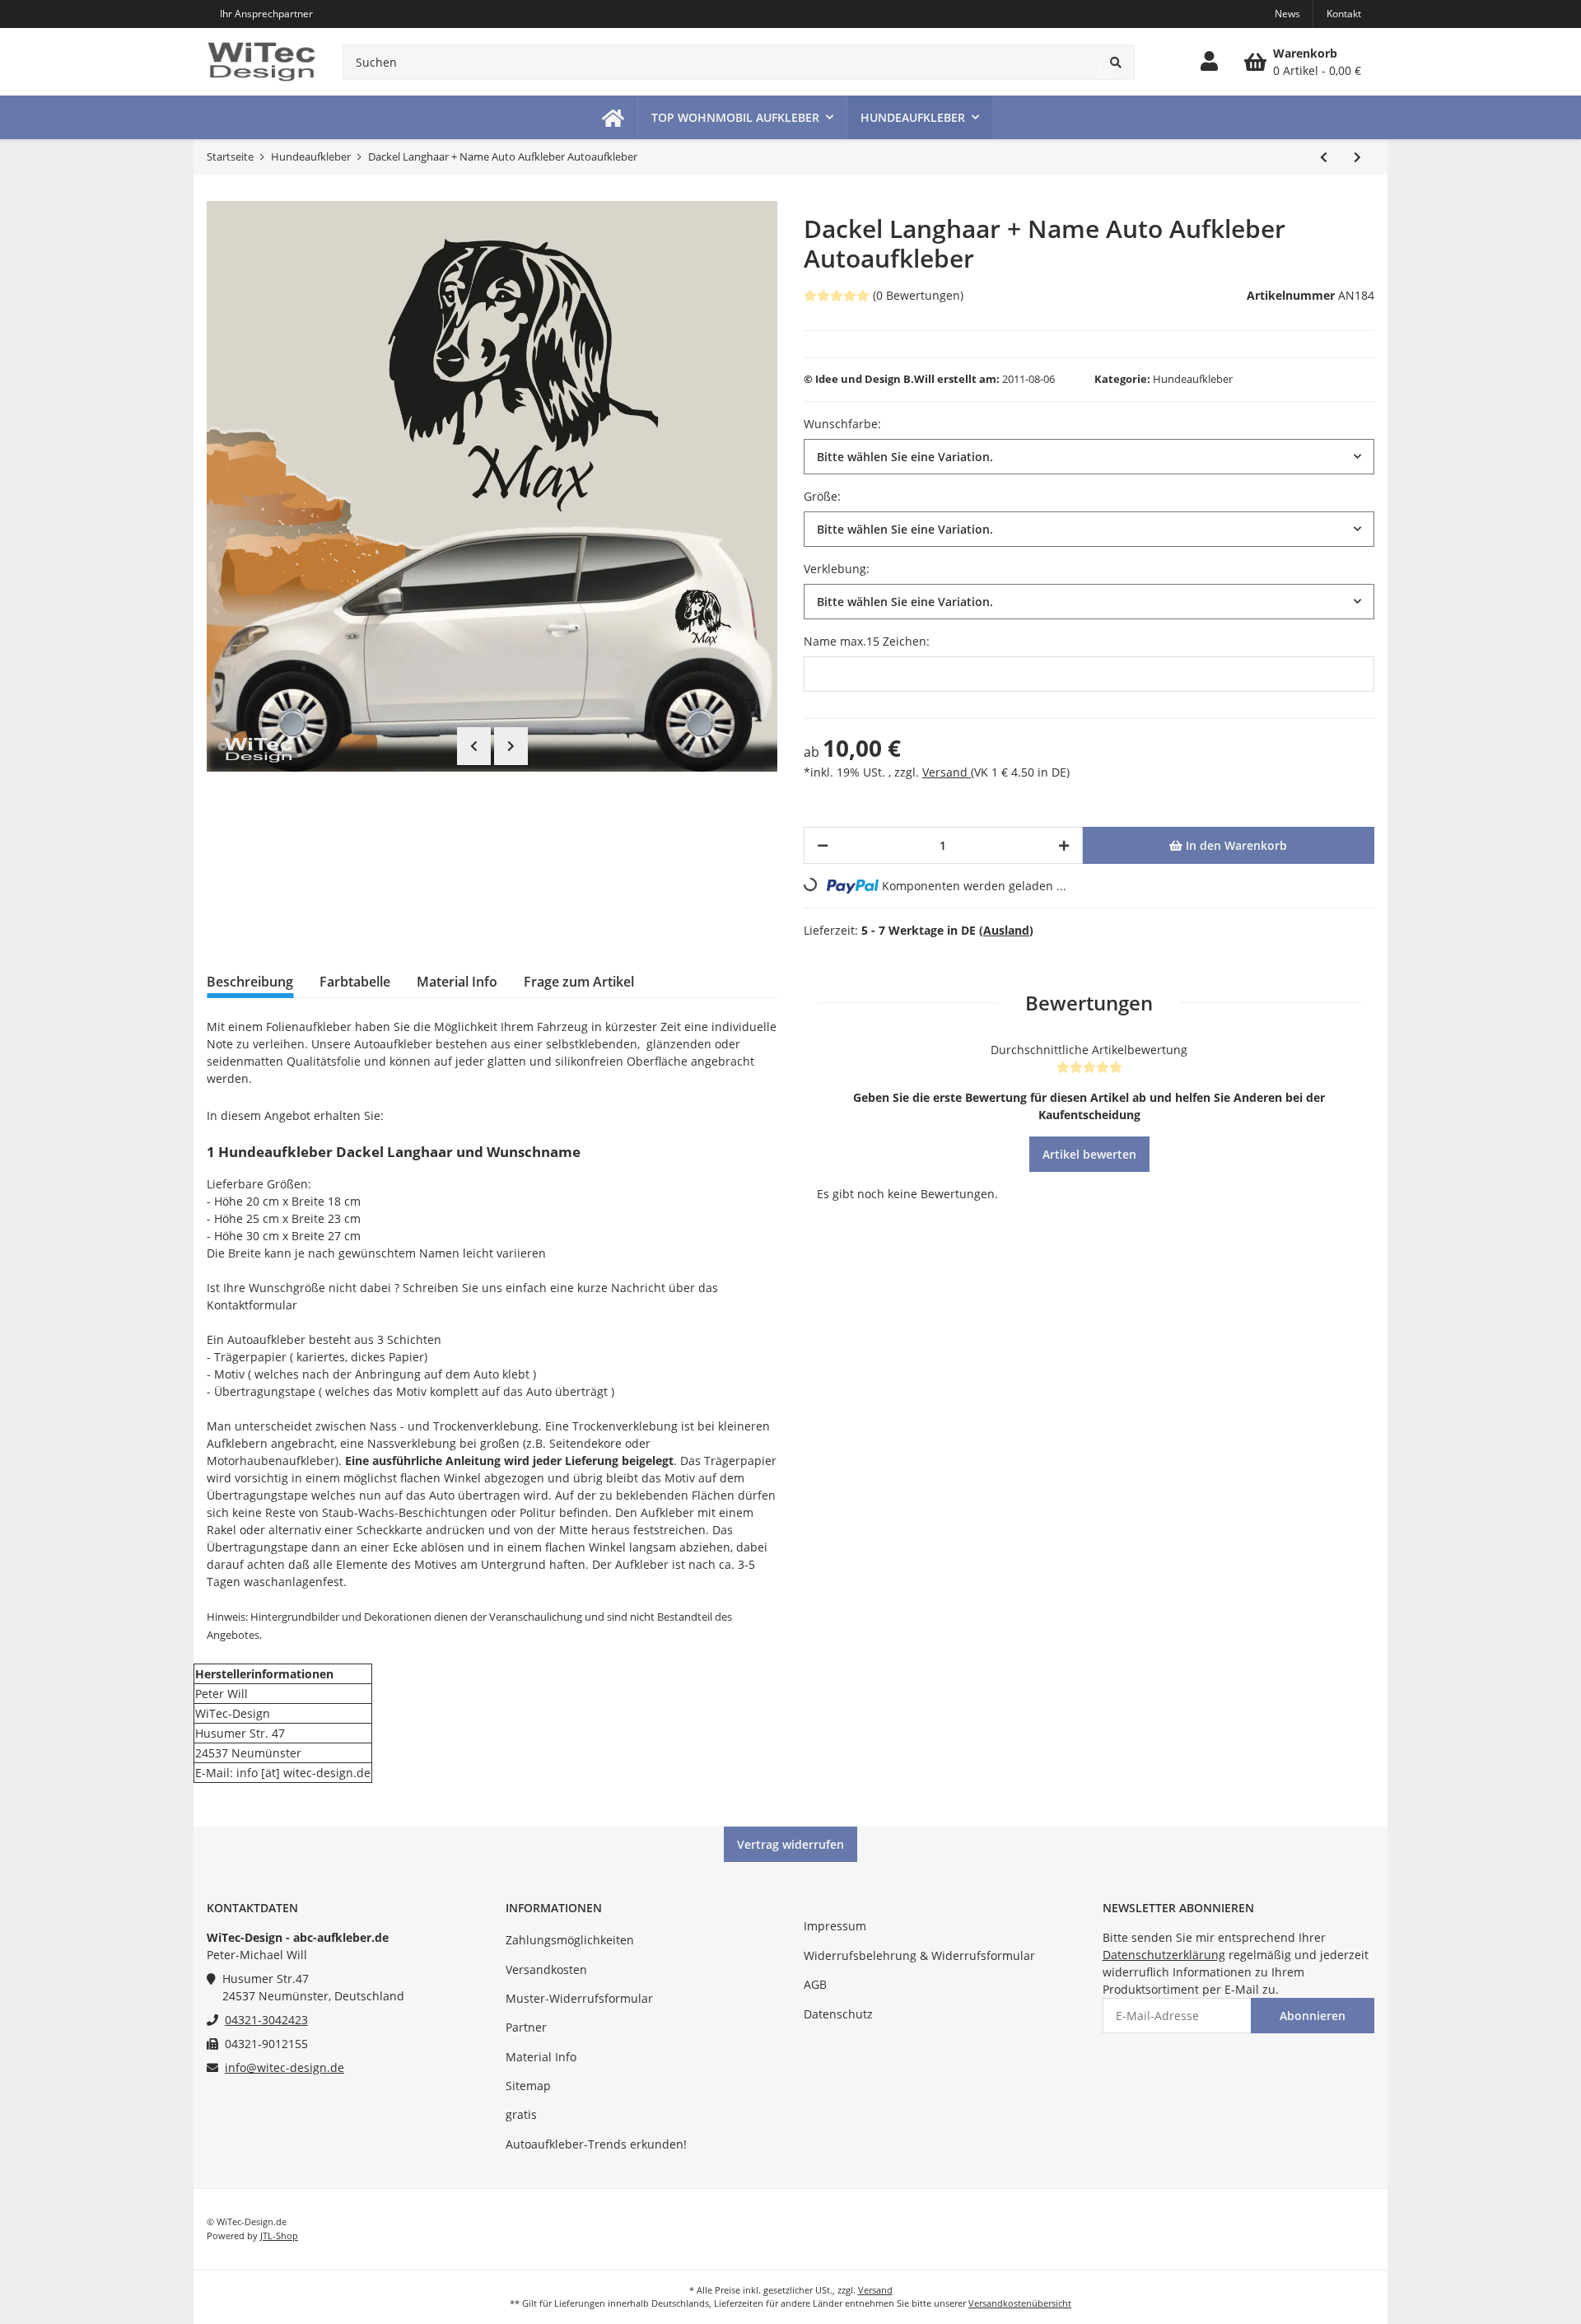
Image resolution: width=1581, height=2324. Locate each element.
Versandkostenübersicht (1020, 2303)
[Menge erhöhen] (1064, 845)
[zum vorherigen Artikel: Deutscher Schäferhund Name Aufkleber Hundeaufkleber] (1324, 157)
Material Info (541, 2057)
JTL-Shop (279, 2235)
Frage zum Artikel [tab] (579, 982)
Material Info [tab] (457, 982)
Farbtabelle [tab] (355, 982)
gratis (521, 2114)
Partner (526, 2027)
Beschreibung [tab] (250, 982)
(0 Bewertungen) (918, 295)
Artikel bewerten (1089, 1154)
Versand (947, 772)
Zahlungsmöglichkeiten (570, 1940)
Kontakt (1344, 14)
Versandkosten (546, 1969)
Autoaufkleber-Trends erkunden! (596, 2144)
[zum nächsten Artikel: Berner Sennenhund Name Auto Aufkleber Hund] (1357, 157)
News (1287, 14)
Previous (474, 746)
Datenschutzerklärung (1164, 1955)
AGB (815, 1984)
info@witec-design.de (284, 2067)
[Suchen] (1116, 62)
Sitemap (528, 2086)
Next (511, 746)
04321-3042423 (266, 2020)
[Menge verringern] (823, 845)
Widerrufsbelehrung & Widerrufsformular (919, 1955)
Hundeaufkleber (1193, 379)
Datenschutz (838, 2014)
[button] (1209, 62)
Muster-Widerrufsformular (579, 1998)
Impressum (835, 1926)
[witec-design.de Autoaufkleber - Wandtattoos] (261, 62)
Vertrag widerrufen (790, 1844)
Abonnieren (1313, 2016)
